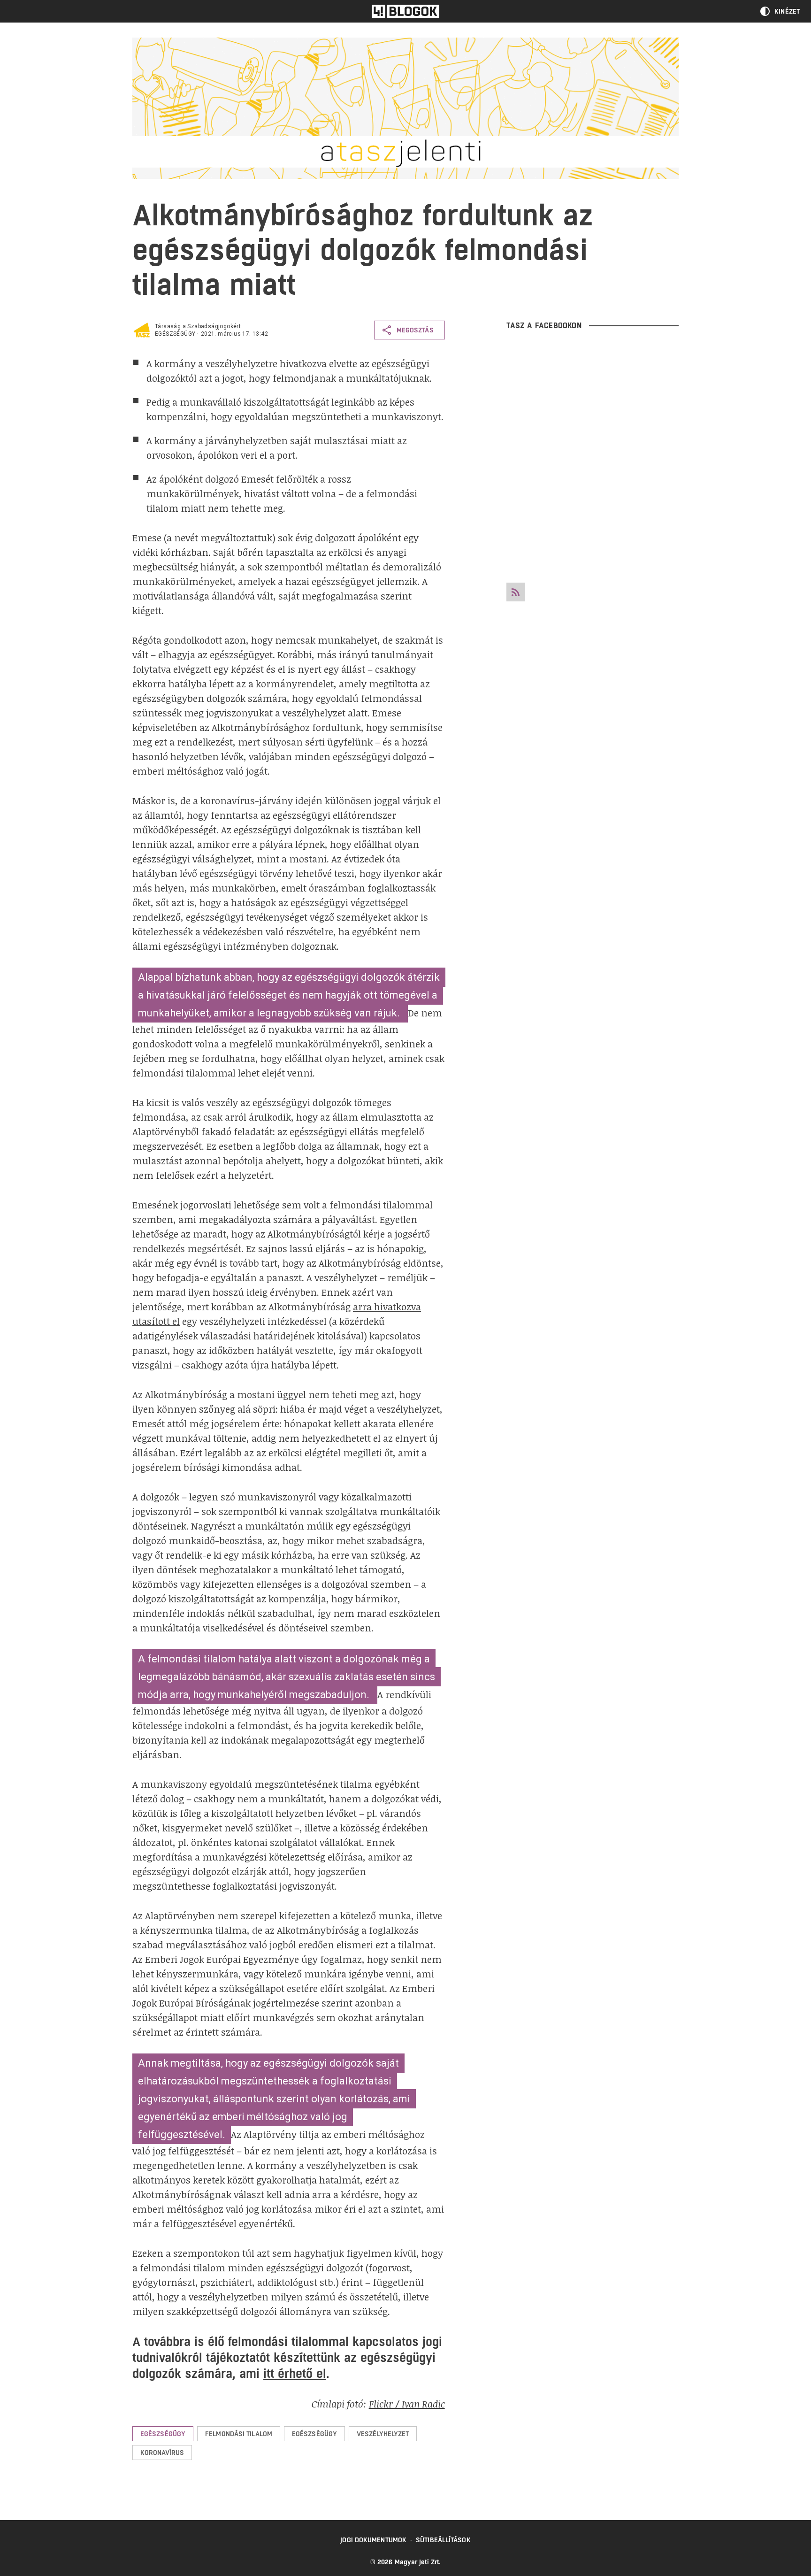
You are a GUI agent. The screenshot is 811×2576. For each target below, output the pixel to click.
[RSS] (516, 592)
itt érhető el (295, 2373)
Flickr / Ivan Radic (407, 2404)
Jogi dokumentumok (373, 2540)
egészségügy (175, 334)
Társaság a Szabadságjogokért (198, 326)
